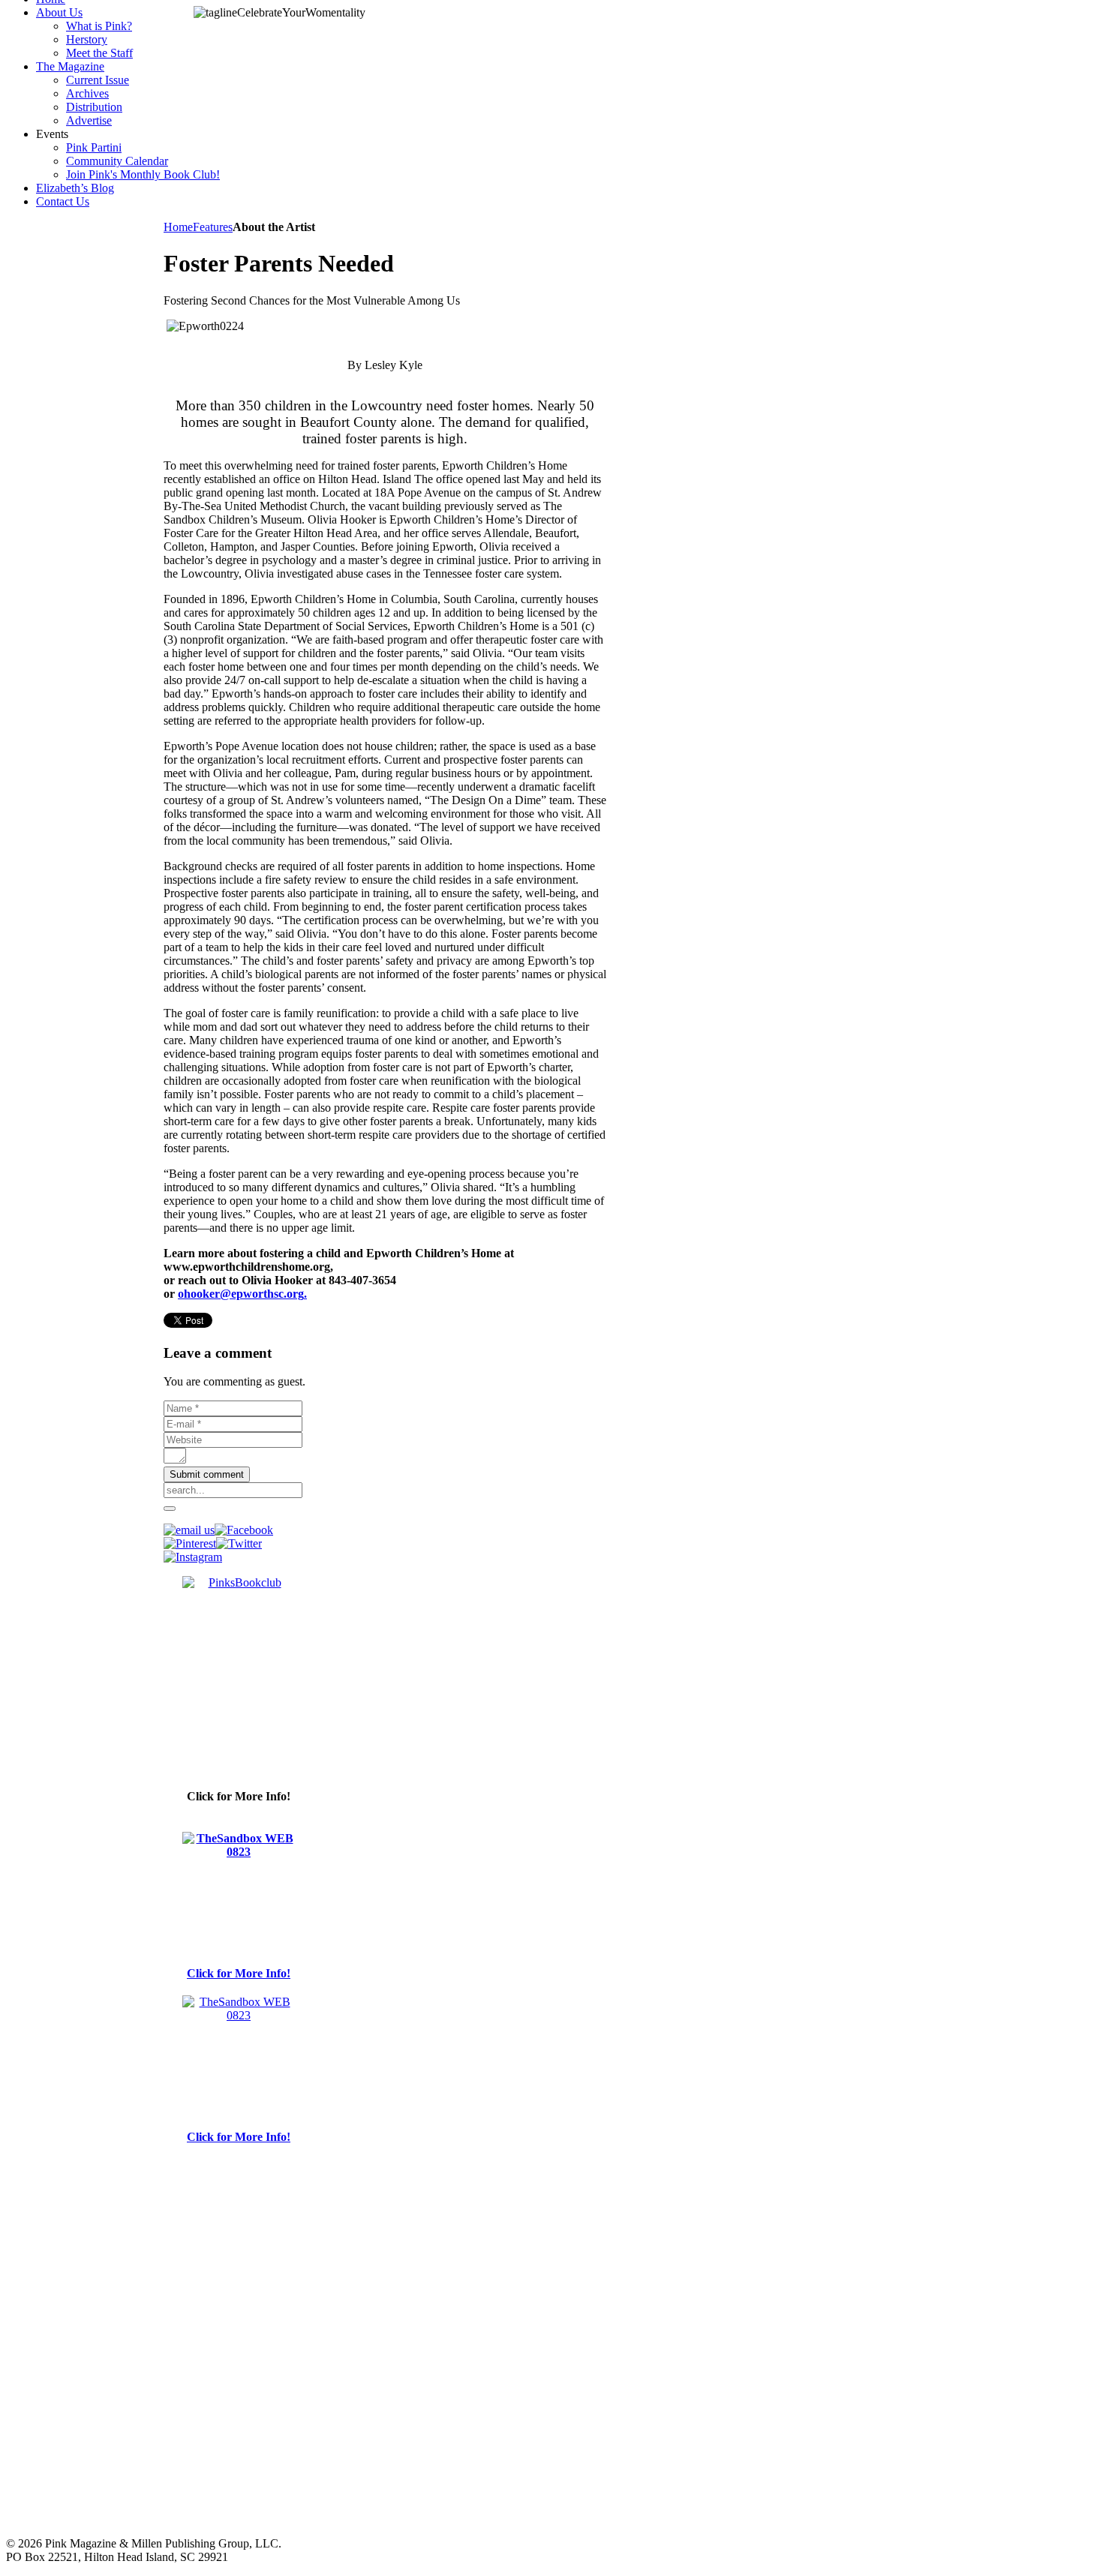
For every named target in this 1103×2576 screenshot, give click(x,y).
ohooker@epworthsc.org (241, 1294)
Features (213, 227)
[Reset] (170, 1509)
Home (178, 227)
